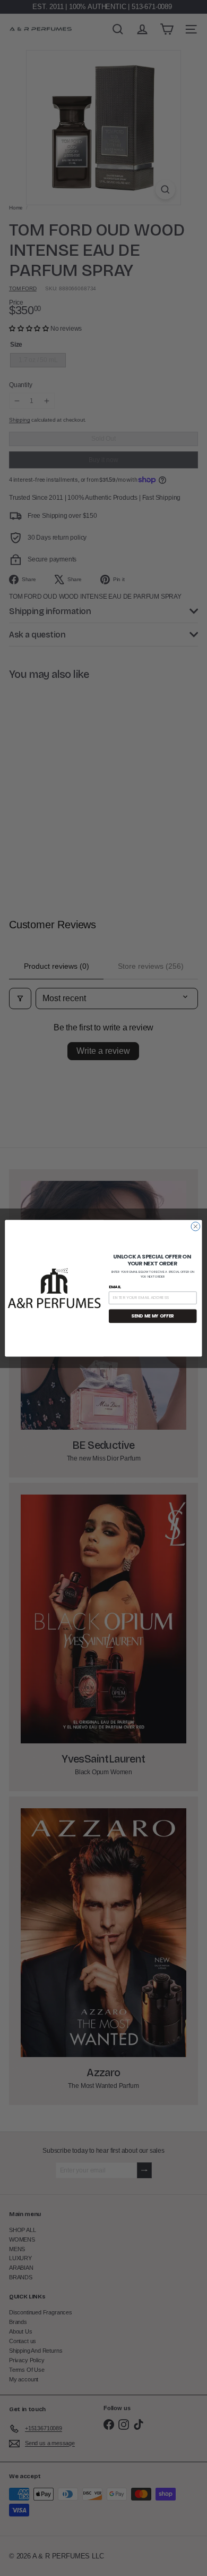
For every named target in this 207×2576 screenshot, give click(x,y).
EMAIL (115, 1286)
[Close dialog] (196, 1226)
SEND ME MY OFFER (153, 1316)
